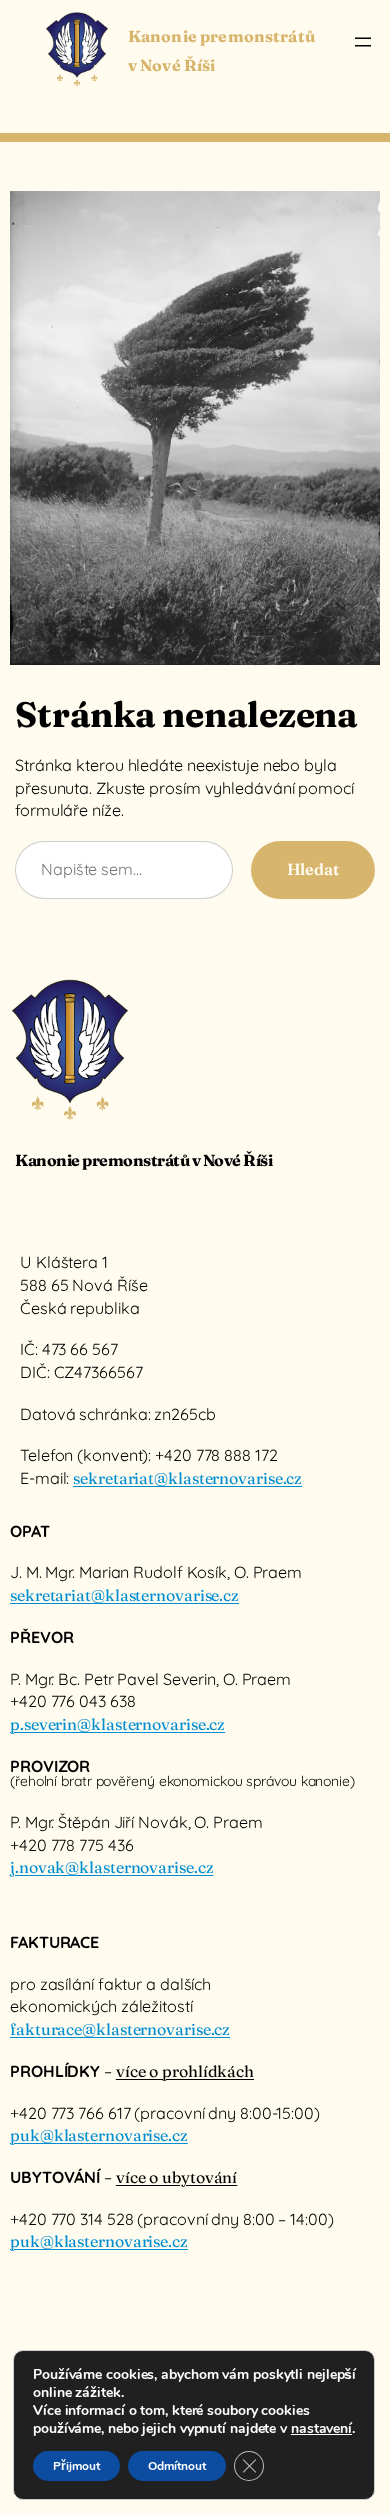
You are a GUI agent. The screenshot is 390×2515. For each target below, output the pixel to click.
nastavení (321, 2429)
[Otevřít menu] (363, 42)
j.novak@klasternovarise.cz (111, 1867)
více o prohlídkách (185, 2071)
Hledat (313, 869)
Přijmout (76, 2466)
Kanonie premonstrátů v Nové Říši (143, 1160)
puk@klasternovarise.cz (99, 2135)
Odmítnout (177, 2466)
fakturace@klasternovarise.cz (120, 2029)
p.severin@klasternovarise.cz (117, 1724)
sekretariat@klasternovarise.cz (187, 1478)
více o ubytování (176, 2177)
